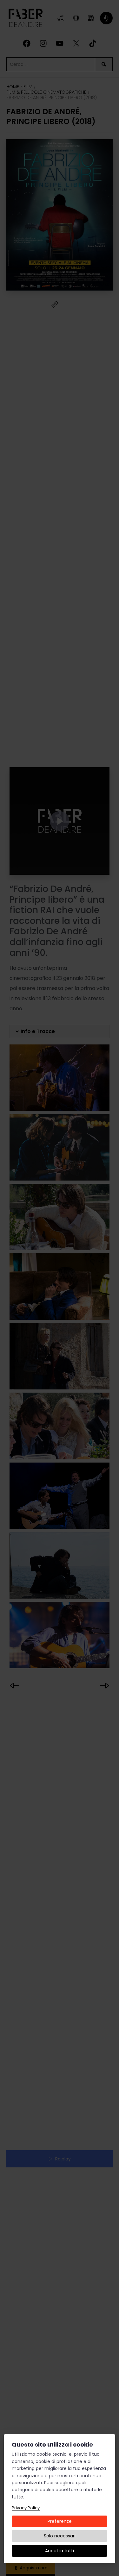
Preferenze (60, 2521)
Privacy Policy (26, 2508)
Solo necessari (60, 2536)
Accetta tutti (60, 2551)
